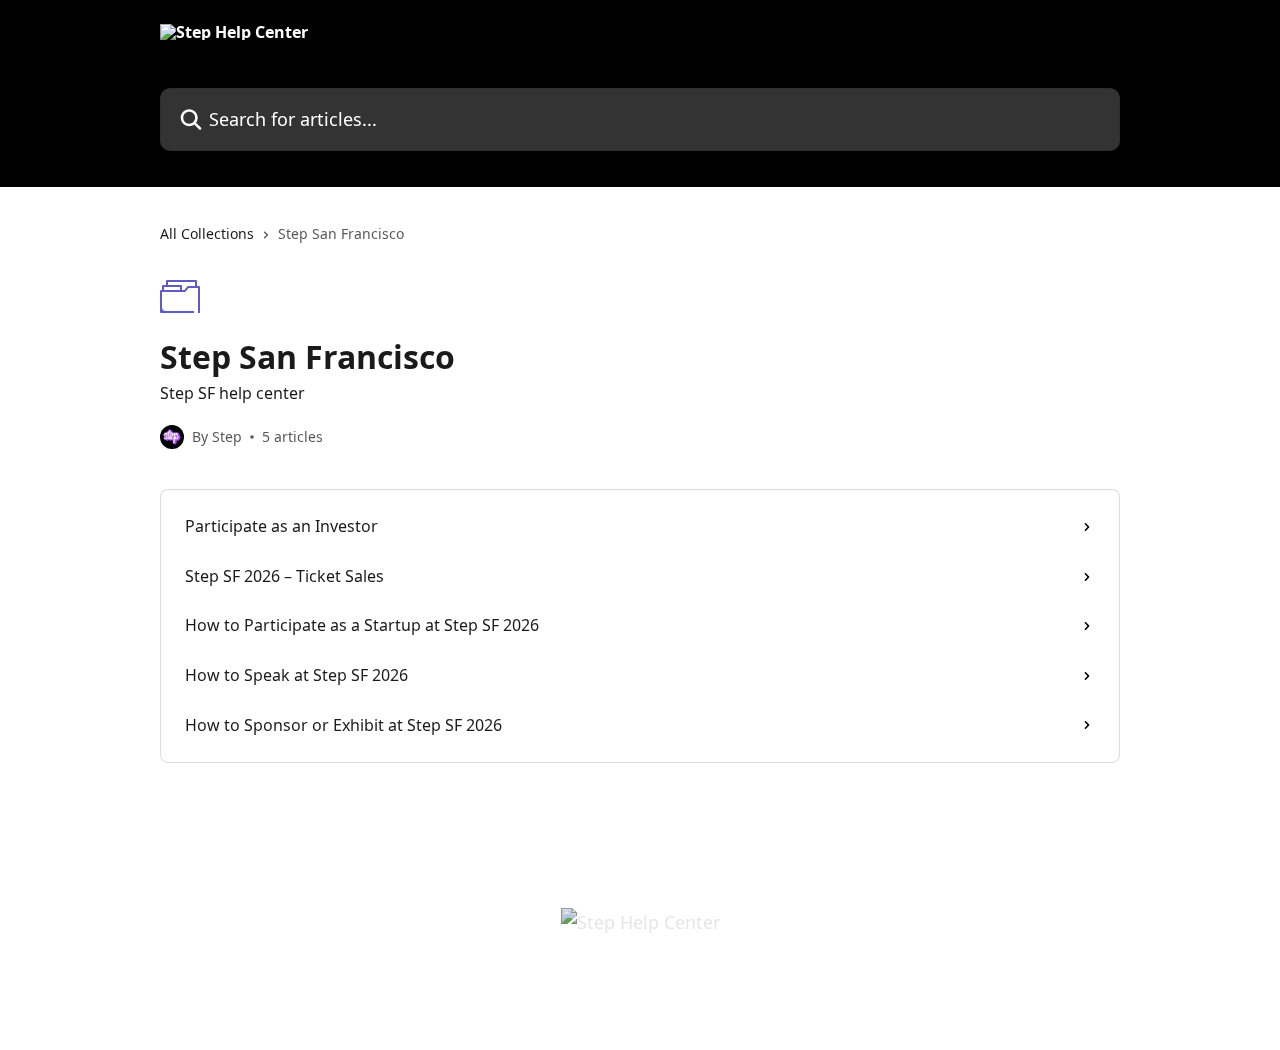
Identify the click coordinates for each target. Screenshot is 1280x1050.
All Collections (207, 233)
